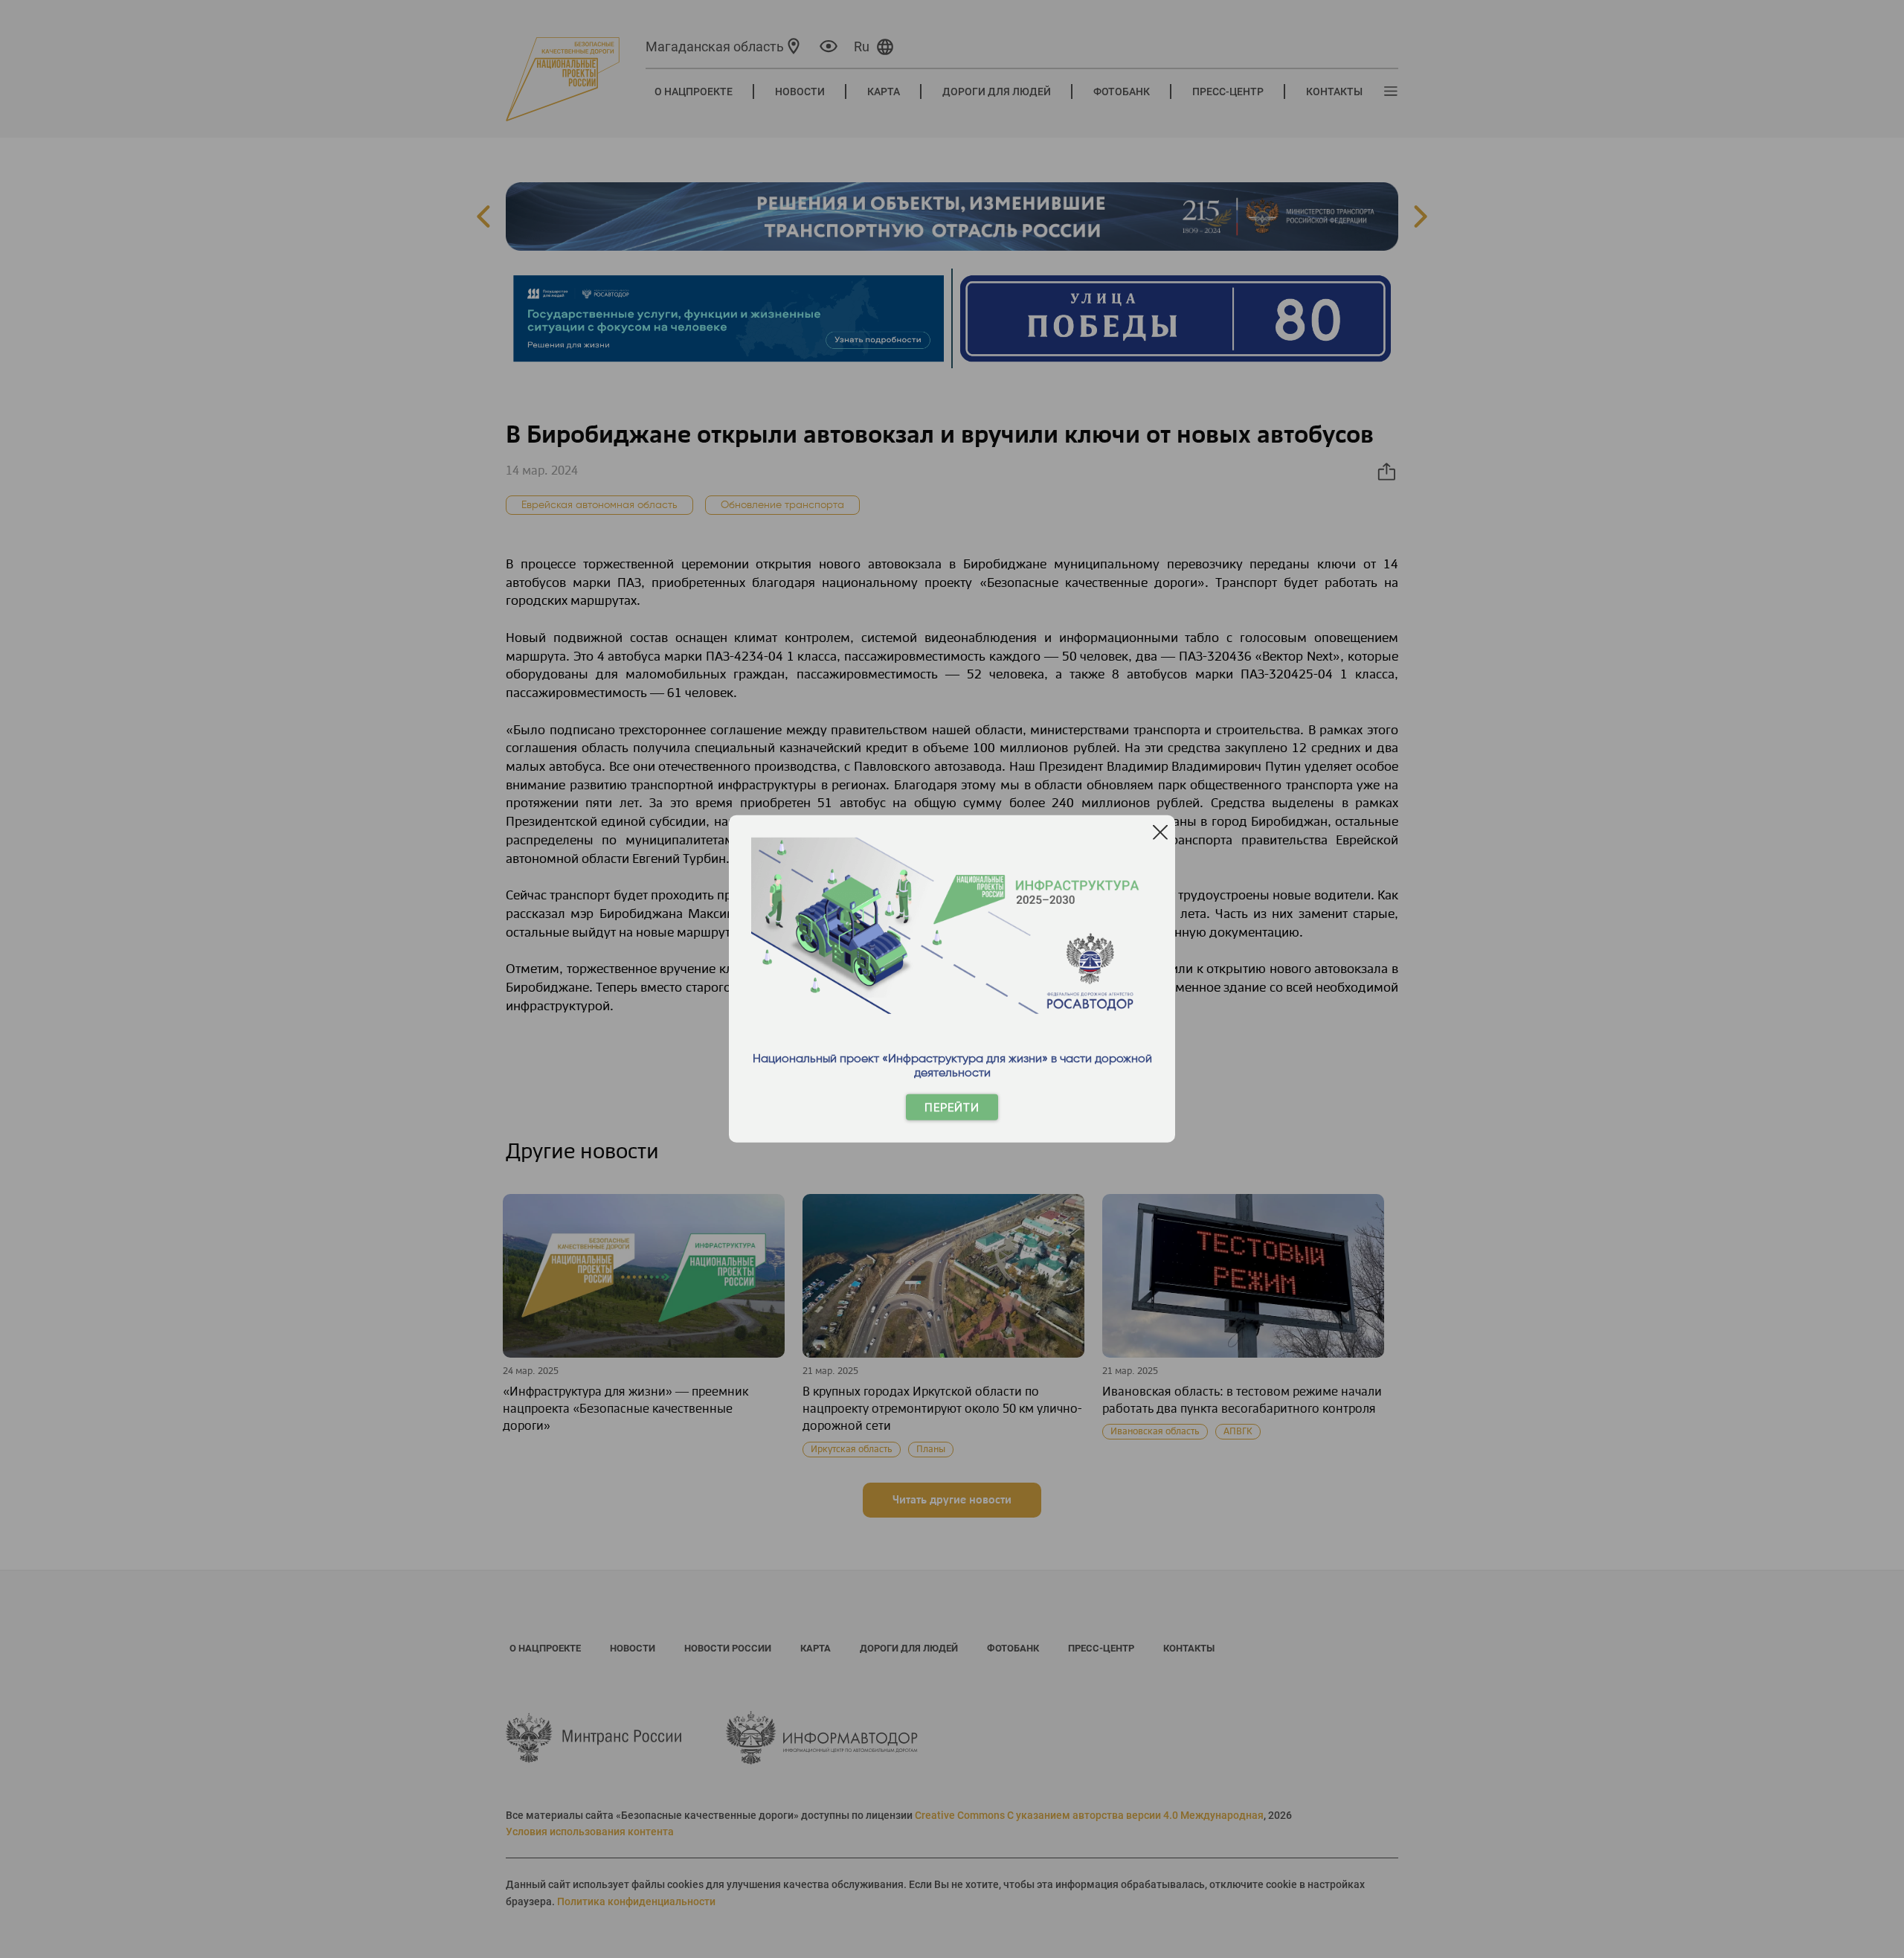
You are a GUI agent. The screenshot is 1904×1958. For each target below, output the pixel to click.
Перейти (952, 1107)
